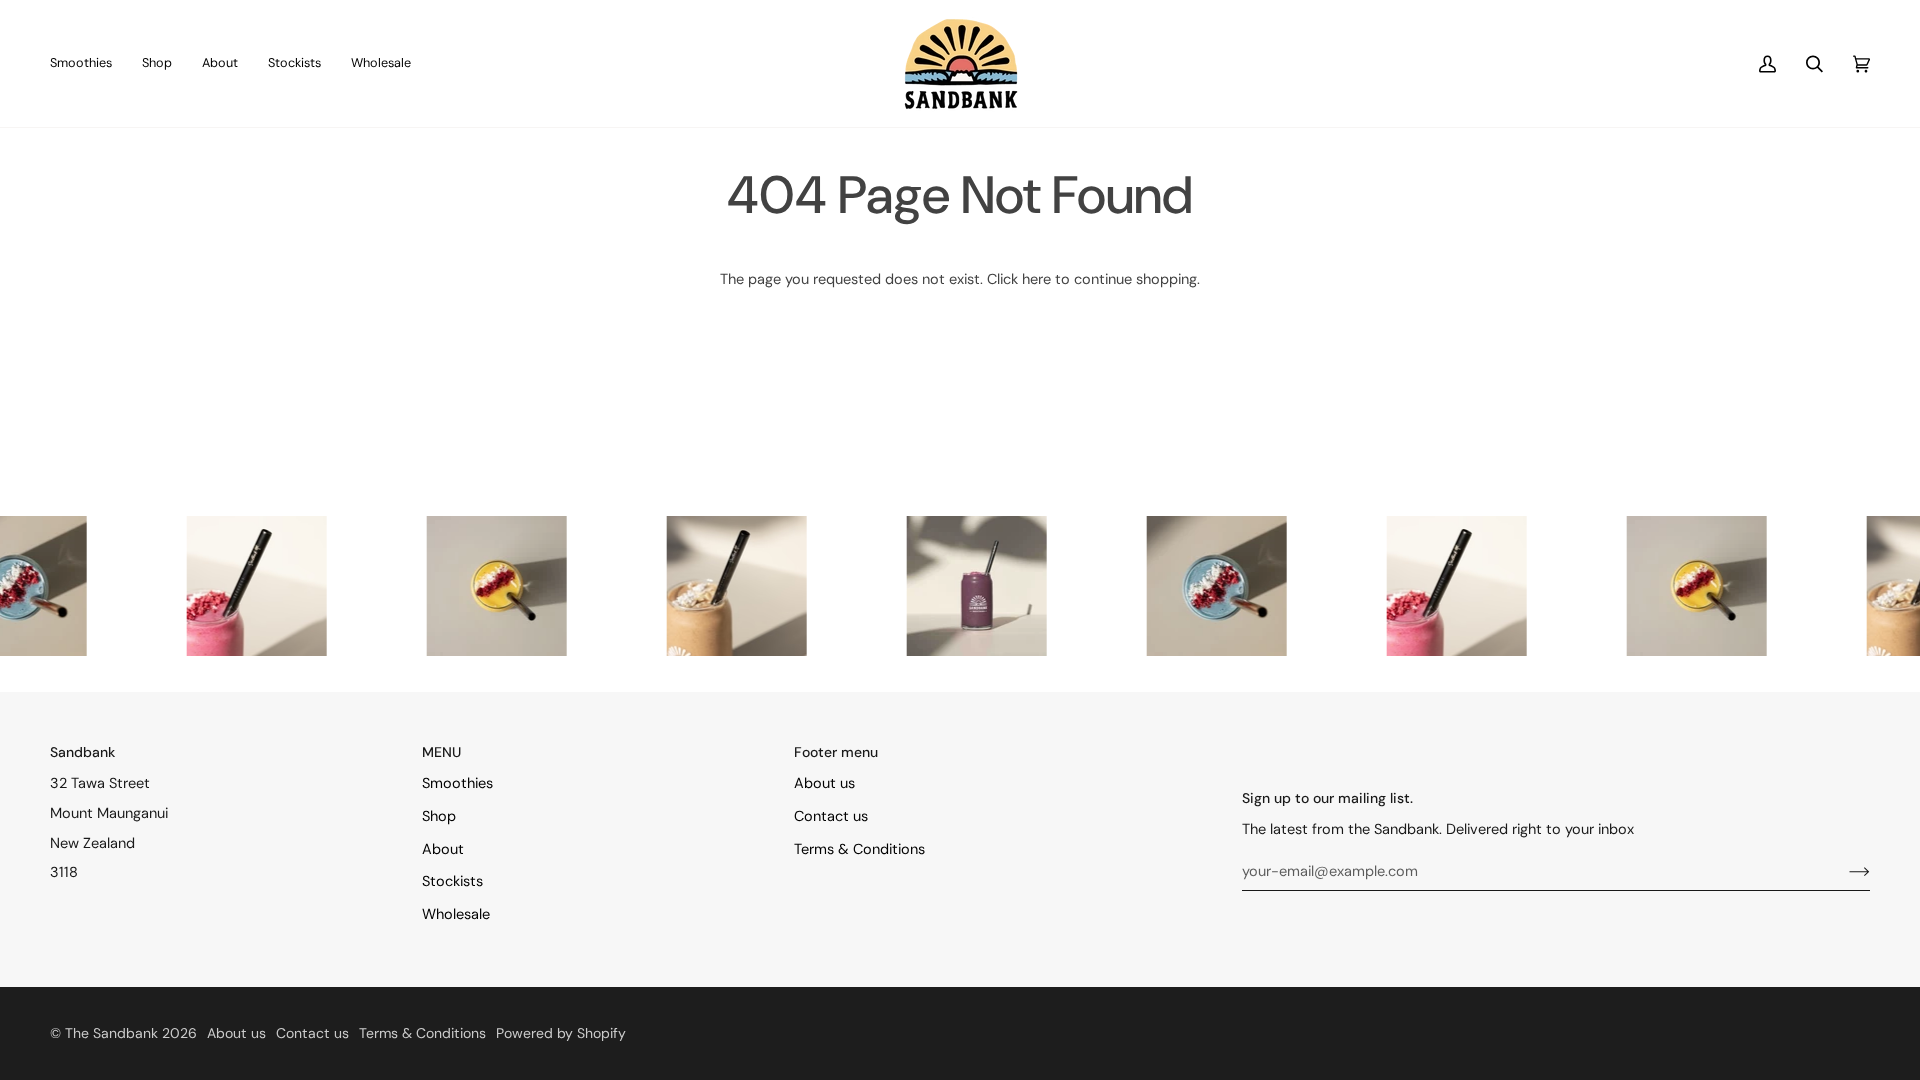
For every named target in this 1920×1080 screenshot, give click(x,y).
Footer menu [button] (836, 752)
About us (824, 783)
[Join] (1843, 871)
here (1036, 279)
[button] (157, 63)
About (443, 849)
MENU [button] (441, 752)
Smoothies (457, 783)
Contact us (831, 816)
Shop (439, 816)
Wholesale (456, 914)
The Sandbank (111, 1033)
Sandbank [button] (82, 752)
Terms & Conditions (859, 849)
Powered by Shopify (561, 1033)
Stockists (452, 881)
